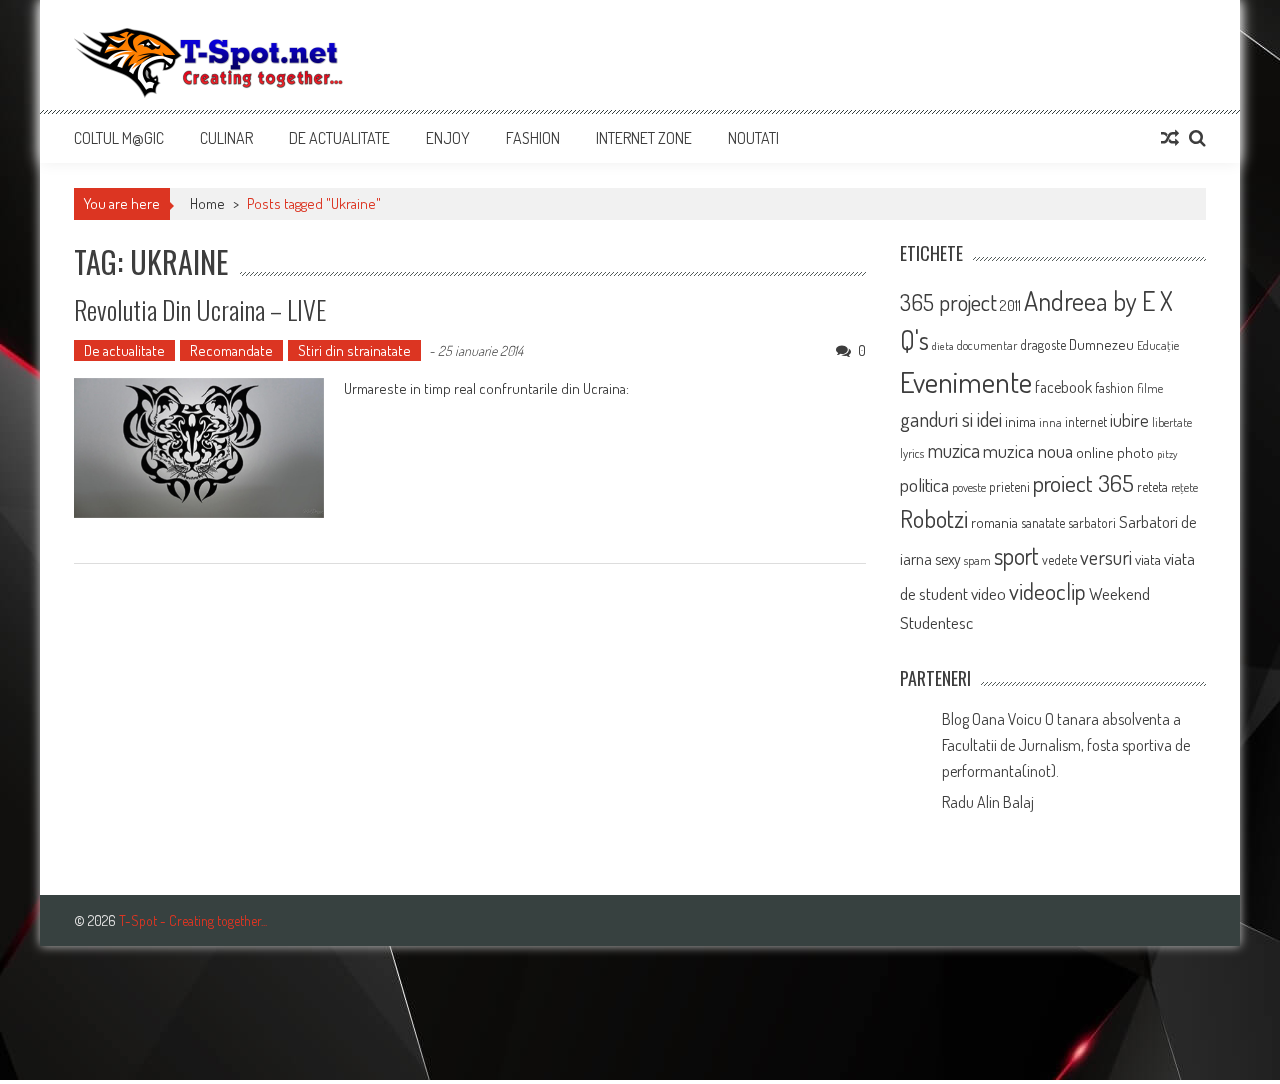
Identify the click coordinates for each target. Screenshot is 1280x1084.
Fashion (533, 138)
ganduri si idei (951, 419)
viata (1148, 559)
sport (1016, 555)
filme (1150, 388)
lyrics (912, 453)
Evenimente (966, 381)
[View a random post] (1170, 138)
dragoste (1043, 344)
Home (207, 203)
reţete (1184, 487)
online (1095, 452)
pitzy (1167, 454)
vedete (1059, 559)
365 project (948, 302)
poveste (969, 487)
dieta (943, 346)
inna (1050, 422)
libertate (1172, 422)
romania (994, 522)
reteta (1152, 486)
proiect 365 (1083, 483)
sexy (948, 559)
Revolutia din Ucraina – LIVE (200, 309)
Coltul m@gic (119, 138)
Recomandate (231, 350)
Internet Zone (644, 138)
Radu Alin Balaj (988, 802)
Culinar (226, 138)
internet (1086, 421)
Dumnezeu (1101, 344)
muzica (953, 450)
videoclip (1047, 591)
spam (977, 560)
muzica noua (1028, 450)
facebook (1063, 387)
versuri (1106, 557)
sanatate (1043, 522)
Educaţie (1158, 345)
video (988, 593)
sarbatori (1092, 522)
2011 (1010, 305)
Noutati (753, 138)
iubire (1129, 419)
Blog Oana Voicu (992, 719)
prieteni (1009, 486)
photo (1135, 452)
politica (924, 484)
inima (1020, 421)
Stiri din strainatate (354, 350)
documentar (987, 345)
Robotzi (934, 518)
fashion (1114, 387)
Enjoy (448, 138)
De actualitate (339, 138)
